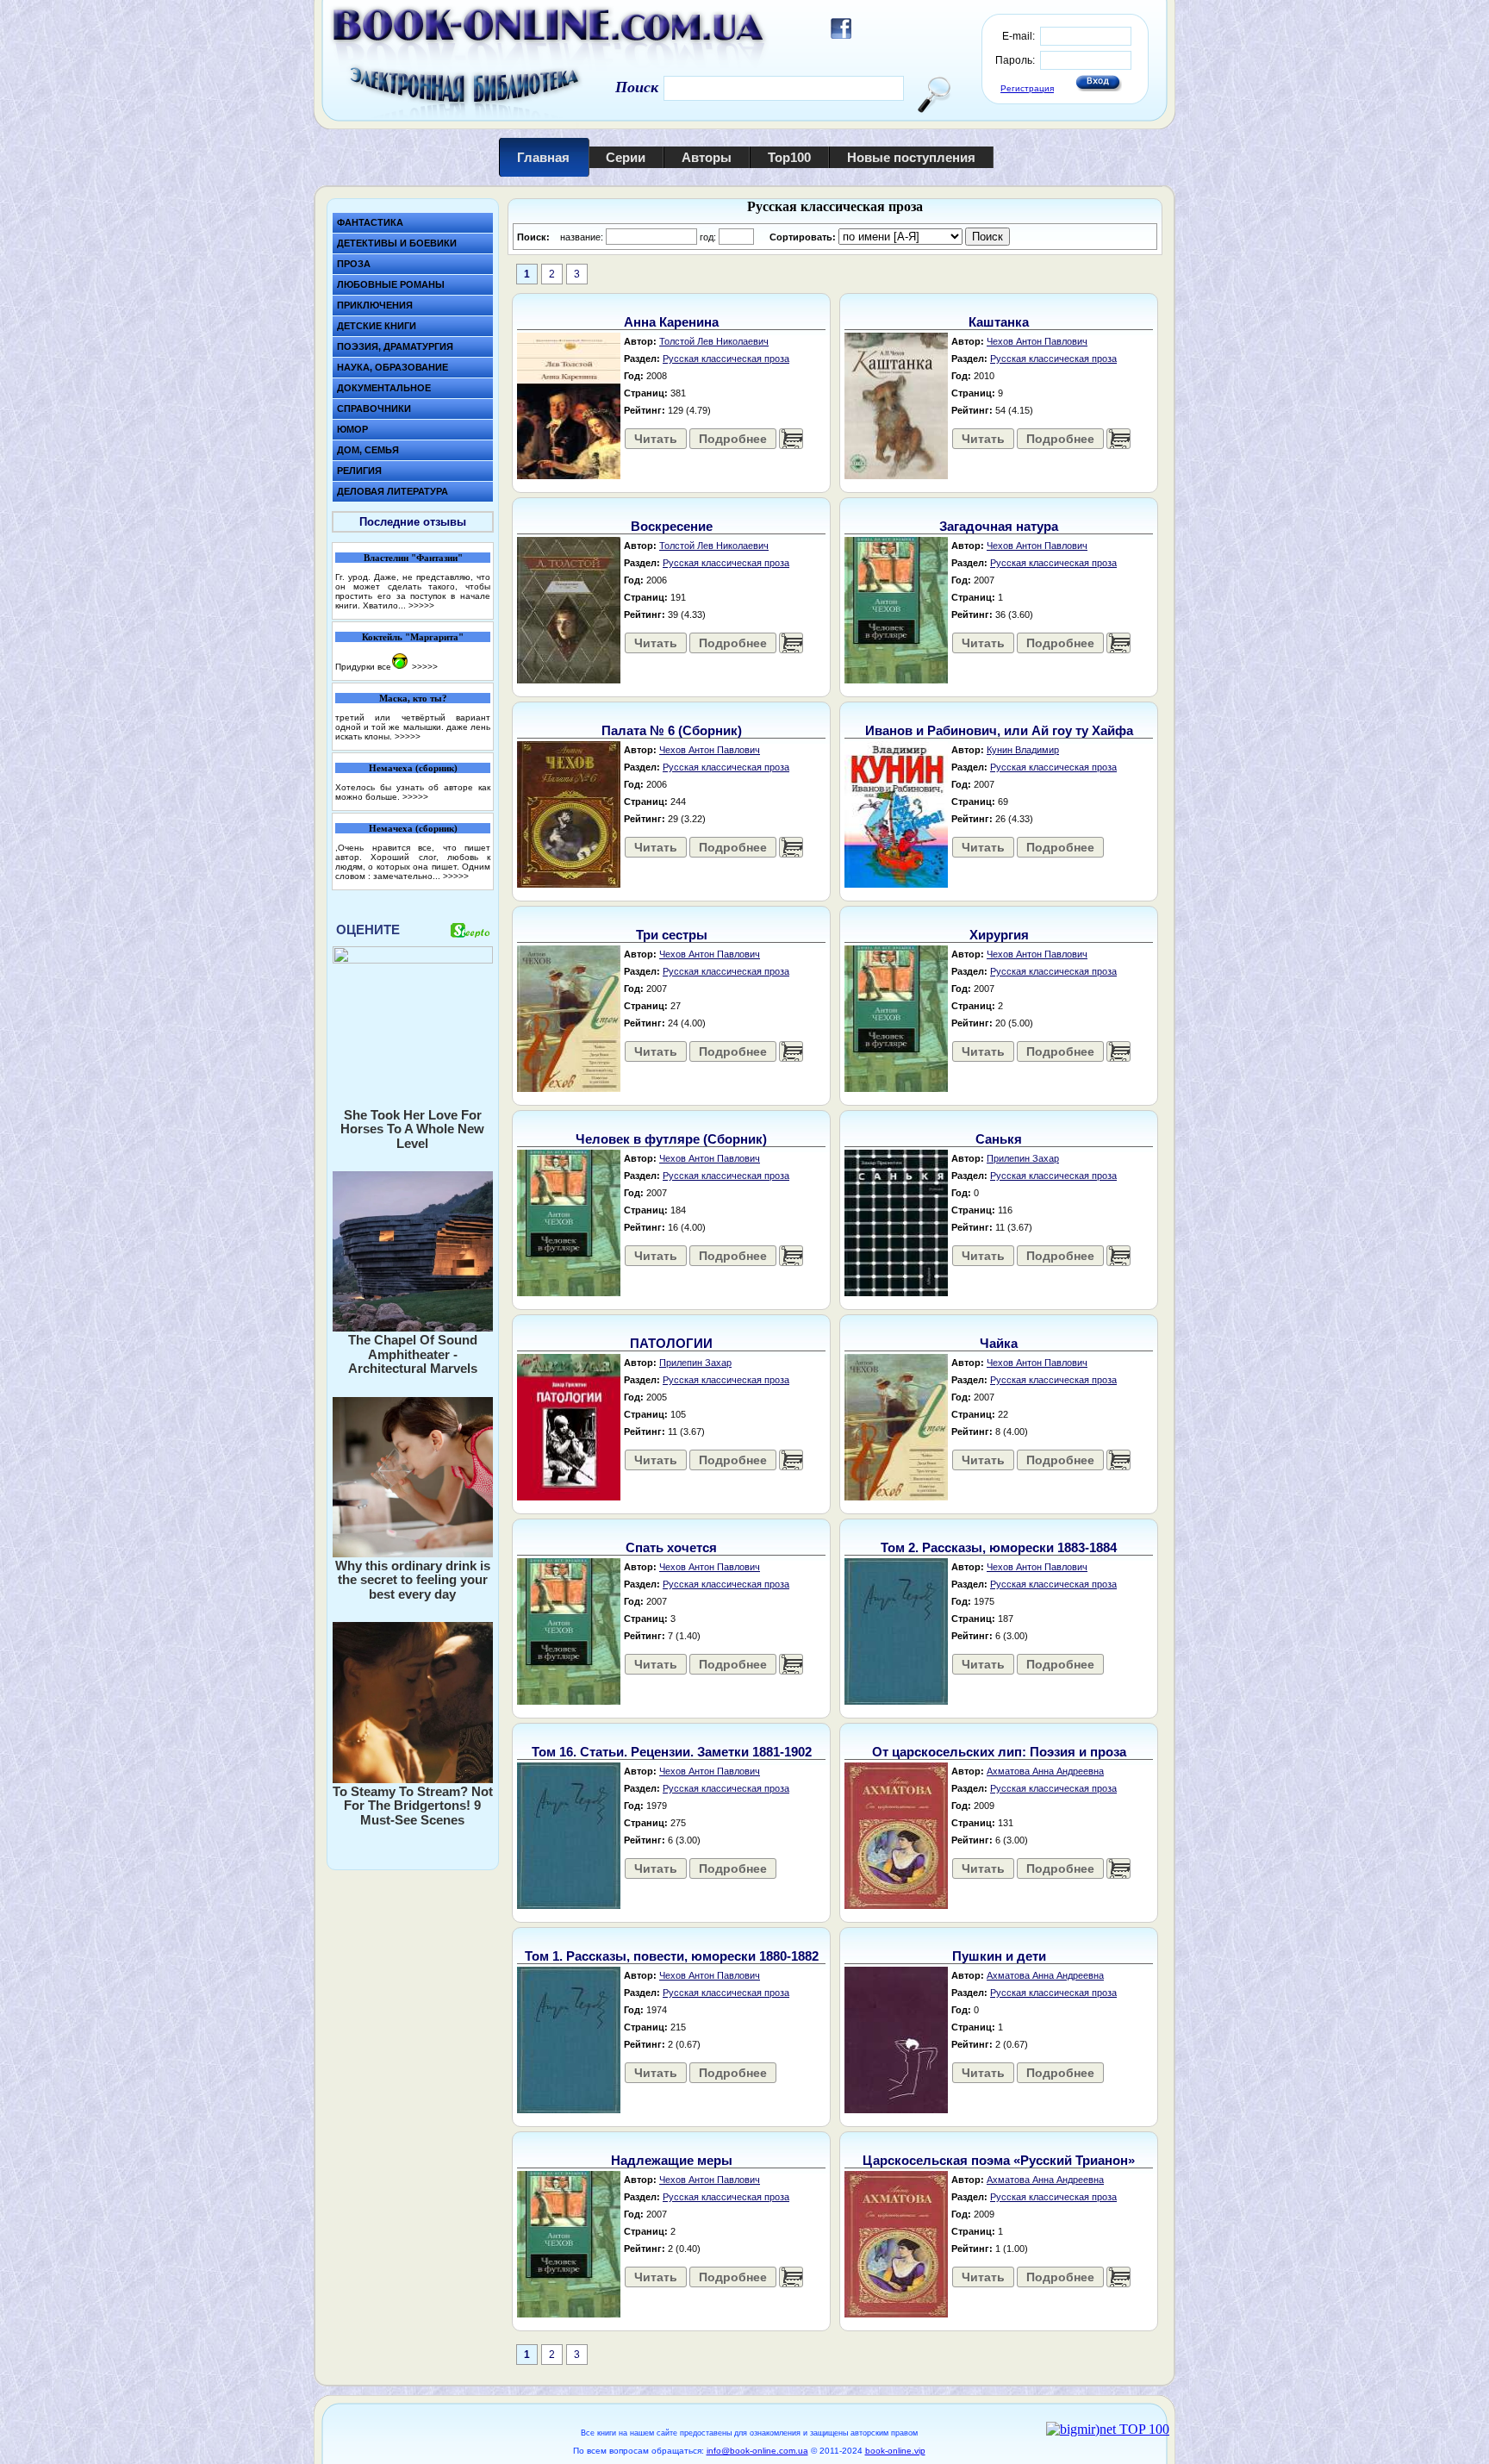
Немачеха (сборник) (413, 768)
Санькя (999, 1139)
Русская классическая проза (726, 359)
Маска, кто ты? (413, 698)
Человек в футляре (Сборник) (671, 1139)
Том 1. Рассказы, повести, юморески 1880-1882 (672, 1956)
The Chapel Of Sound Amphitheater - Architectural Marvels (413, 1354)
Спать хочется (671, 1547)
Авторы (707, 157)
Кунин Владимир (1023, 750)
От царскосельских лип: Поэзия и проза (999, 1752)
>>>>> (421, 605)
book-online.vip (895, 2451)
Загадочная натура (999, 526)
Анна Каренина (671, 322)
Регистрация (1027, 88)
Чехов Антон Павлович (1037, 341)
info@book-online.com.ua (757, 2451)
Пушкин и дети (999, 1956)
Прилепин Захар (1023, 1158)
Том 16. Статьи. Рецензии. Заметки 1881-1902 (672, 1752)
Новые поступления (911, 157)
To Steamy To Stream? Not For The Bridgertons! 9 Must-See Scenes (413, 1806)
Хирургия (999, 935)
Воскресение (672, 526)
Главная (543, 157)
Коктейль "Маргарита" (413, 637)
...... (791, 439)
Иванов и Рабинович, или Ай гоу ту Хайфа (999, 730)
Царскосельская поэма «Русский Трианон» (999, 2160)
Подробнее (733, 439)
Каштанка (999, 322)
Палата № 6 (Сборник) (672, 730)
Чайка (999, 1343)
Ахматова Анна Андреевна (1045, 1771)
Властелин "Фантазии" (413, 558)
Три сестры (672, 935)
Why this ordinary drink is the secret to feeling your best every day (413, 1580)
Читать (656, 439)
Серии (626, 157)
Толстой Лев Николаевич (714, 341)
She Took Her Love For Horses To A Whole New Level (412, 1129)
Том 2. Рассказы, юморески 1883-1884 (999, 1547)
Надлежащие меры (672, 2160)
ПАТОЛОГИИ (671, 1343)
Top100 (789, 157)
